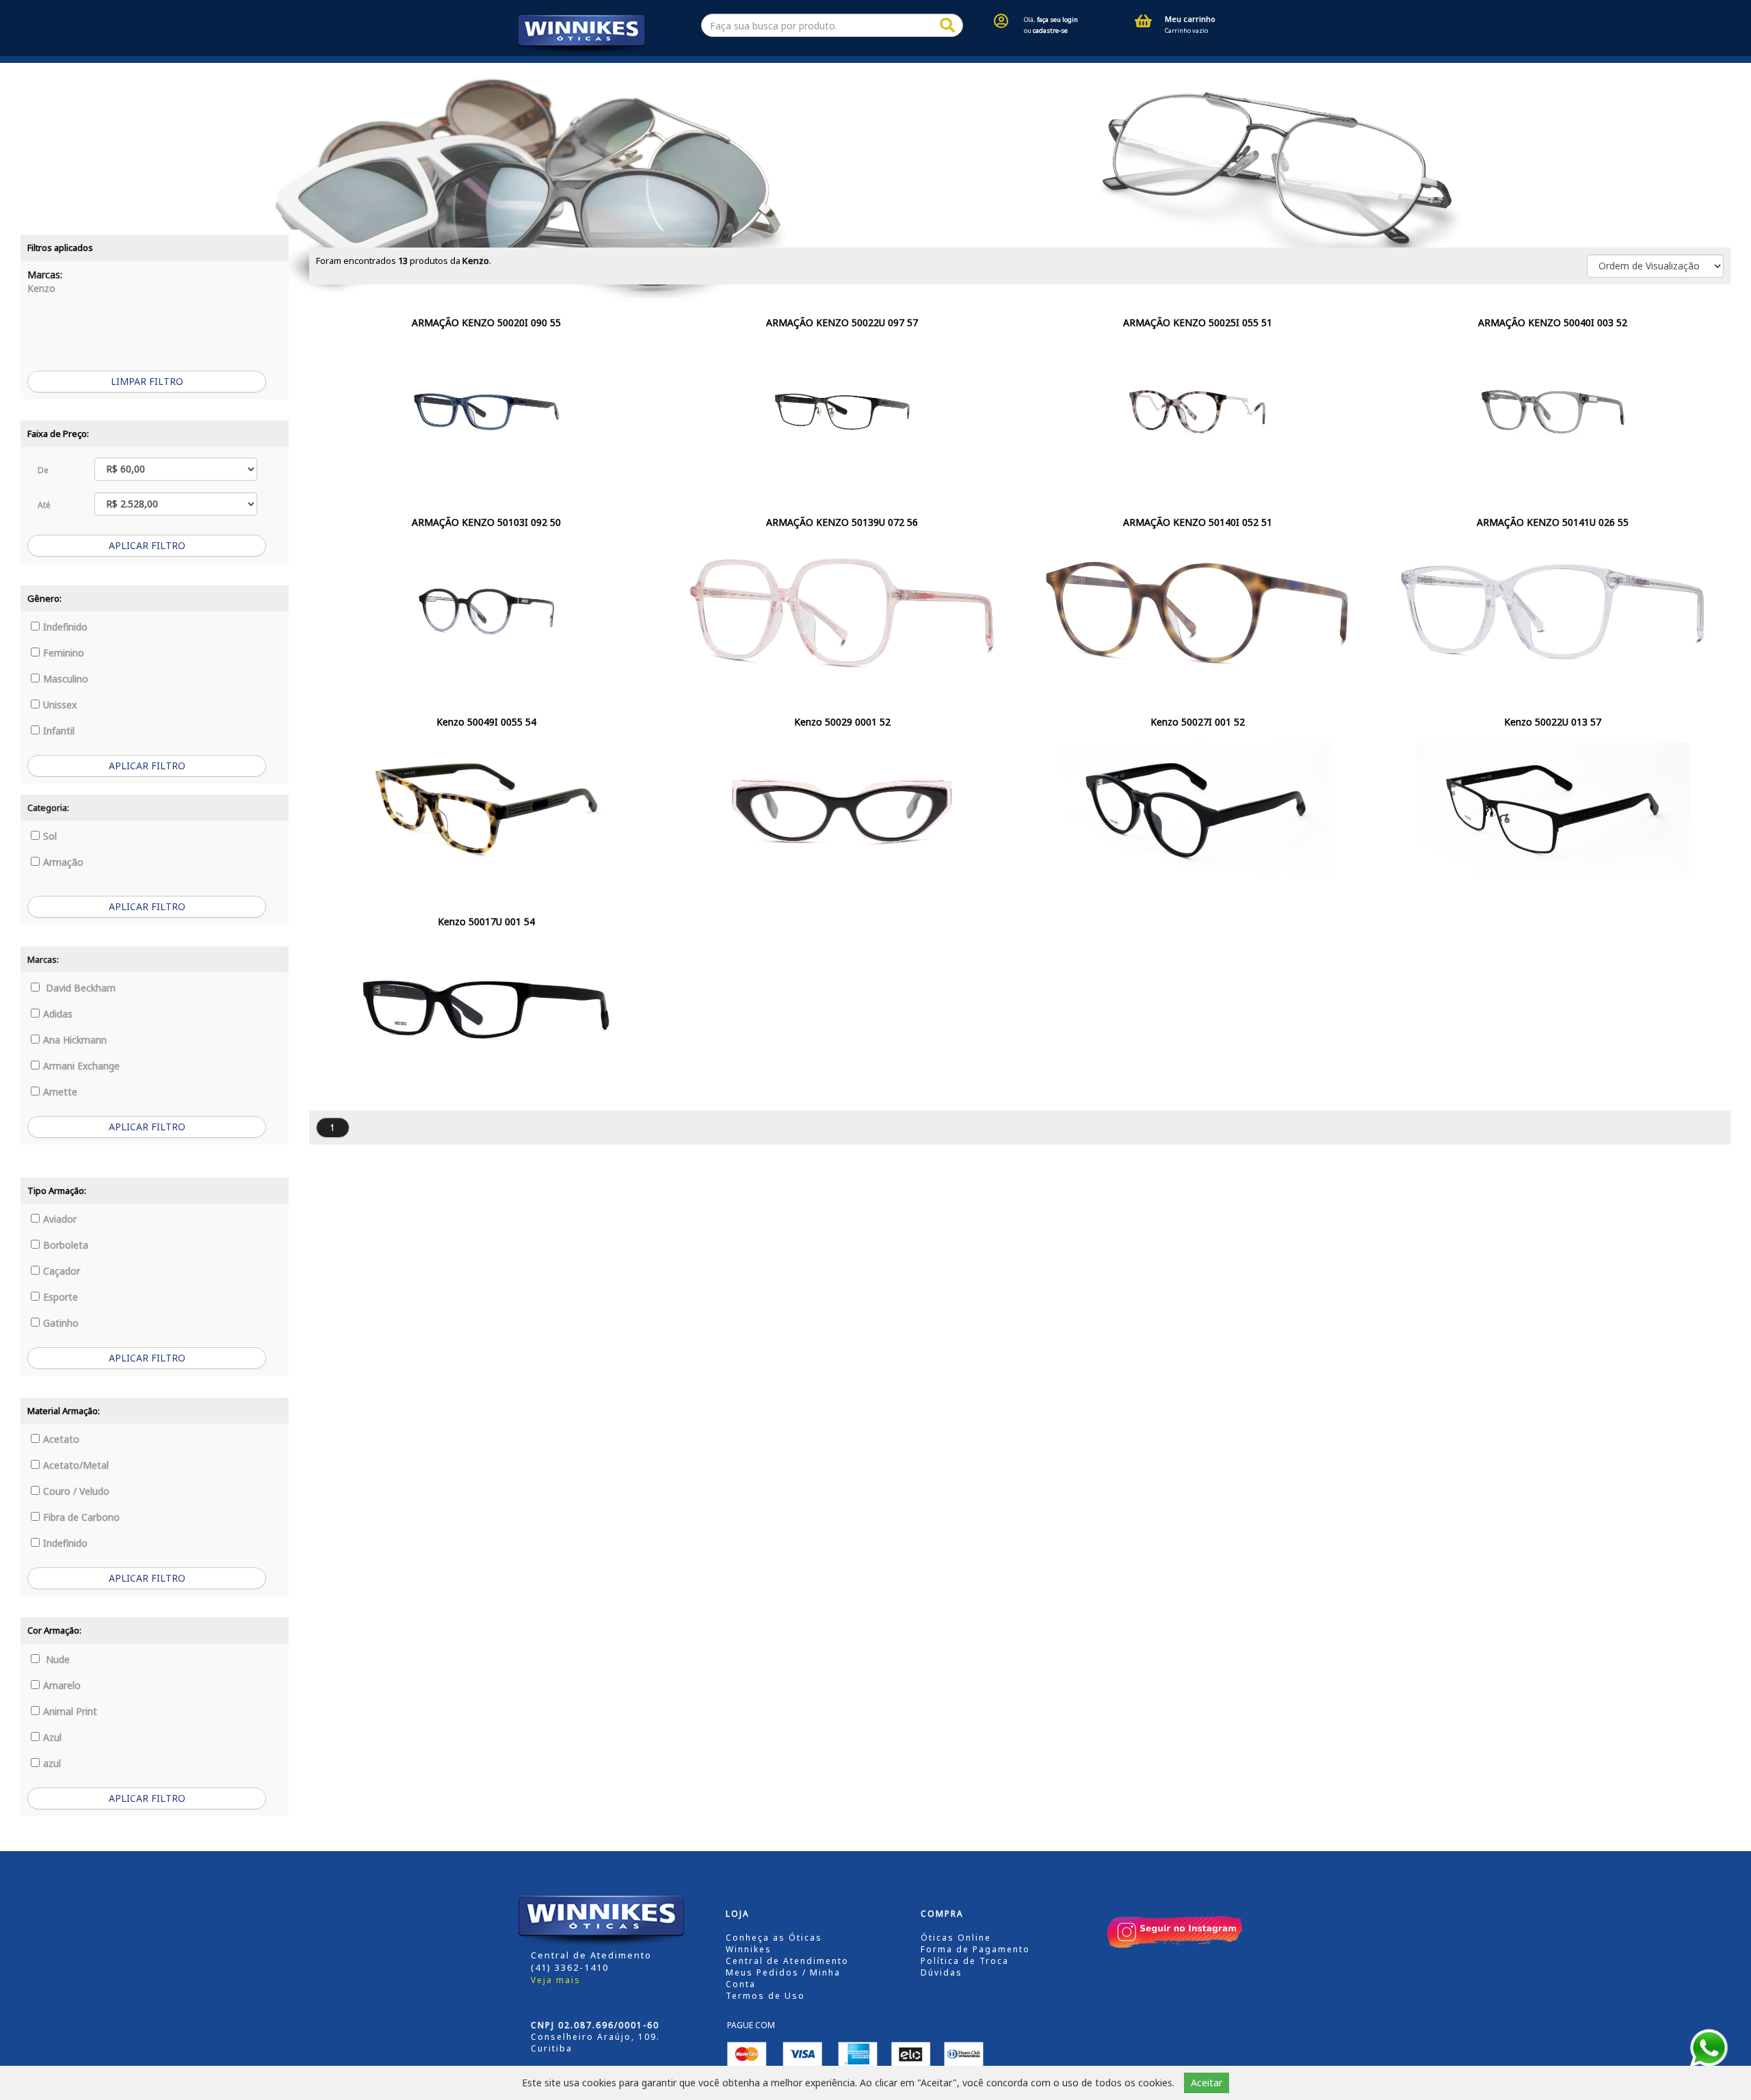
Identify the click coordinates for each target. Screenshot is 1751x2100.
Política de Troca (965, 1961)
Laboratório (1088, 69)
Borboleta (66, 1245)
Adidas (58, 1014)
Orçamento (906, 69)
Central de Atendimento (787, 1961)
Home (526, 69)
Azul (52, 1737)
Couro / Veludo (76, 1491)
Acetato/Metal (76, 1465)
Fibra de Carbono (81, 1517)
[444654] (947, 26)
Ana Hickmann (75, 1040)
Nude (56, 1659)
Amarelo (62, 1685)
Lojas (594, 69)
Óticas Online (956, 1938)
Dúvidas (942, 1972)
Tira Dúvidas (1171, 69)
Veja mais (556, 1980)
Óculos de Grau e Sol (689, 69)
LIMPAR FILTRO (147, 381)
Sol (50, 836)
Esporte (61, 1297)
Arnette (60, 1092)
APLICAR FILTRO (147, 545)
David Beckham (79, 988)
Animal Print (70, 1711)
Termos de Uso (765, 1996)
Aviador (60, 1219)
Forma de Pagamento (975, 1949)
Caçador (62, 1271)
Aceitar (1207, 2083)
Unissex (60, 705)
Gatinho (61, 1323)
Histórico (997, 69)
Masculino (66, 679)
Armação (63, 862)
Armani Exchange (81, 1066)
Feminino (64, 653)
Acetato (61, 1439)
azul (52, 1763)
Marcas (804, 69)
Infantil (59, 731)
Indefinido (65, 627)
